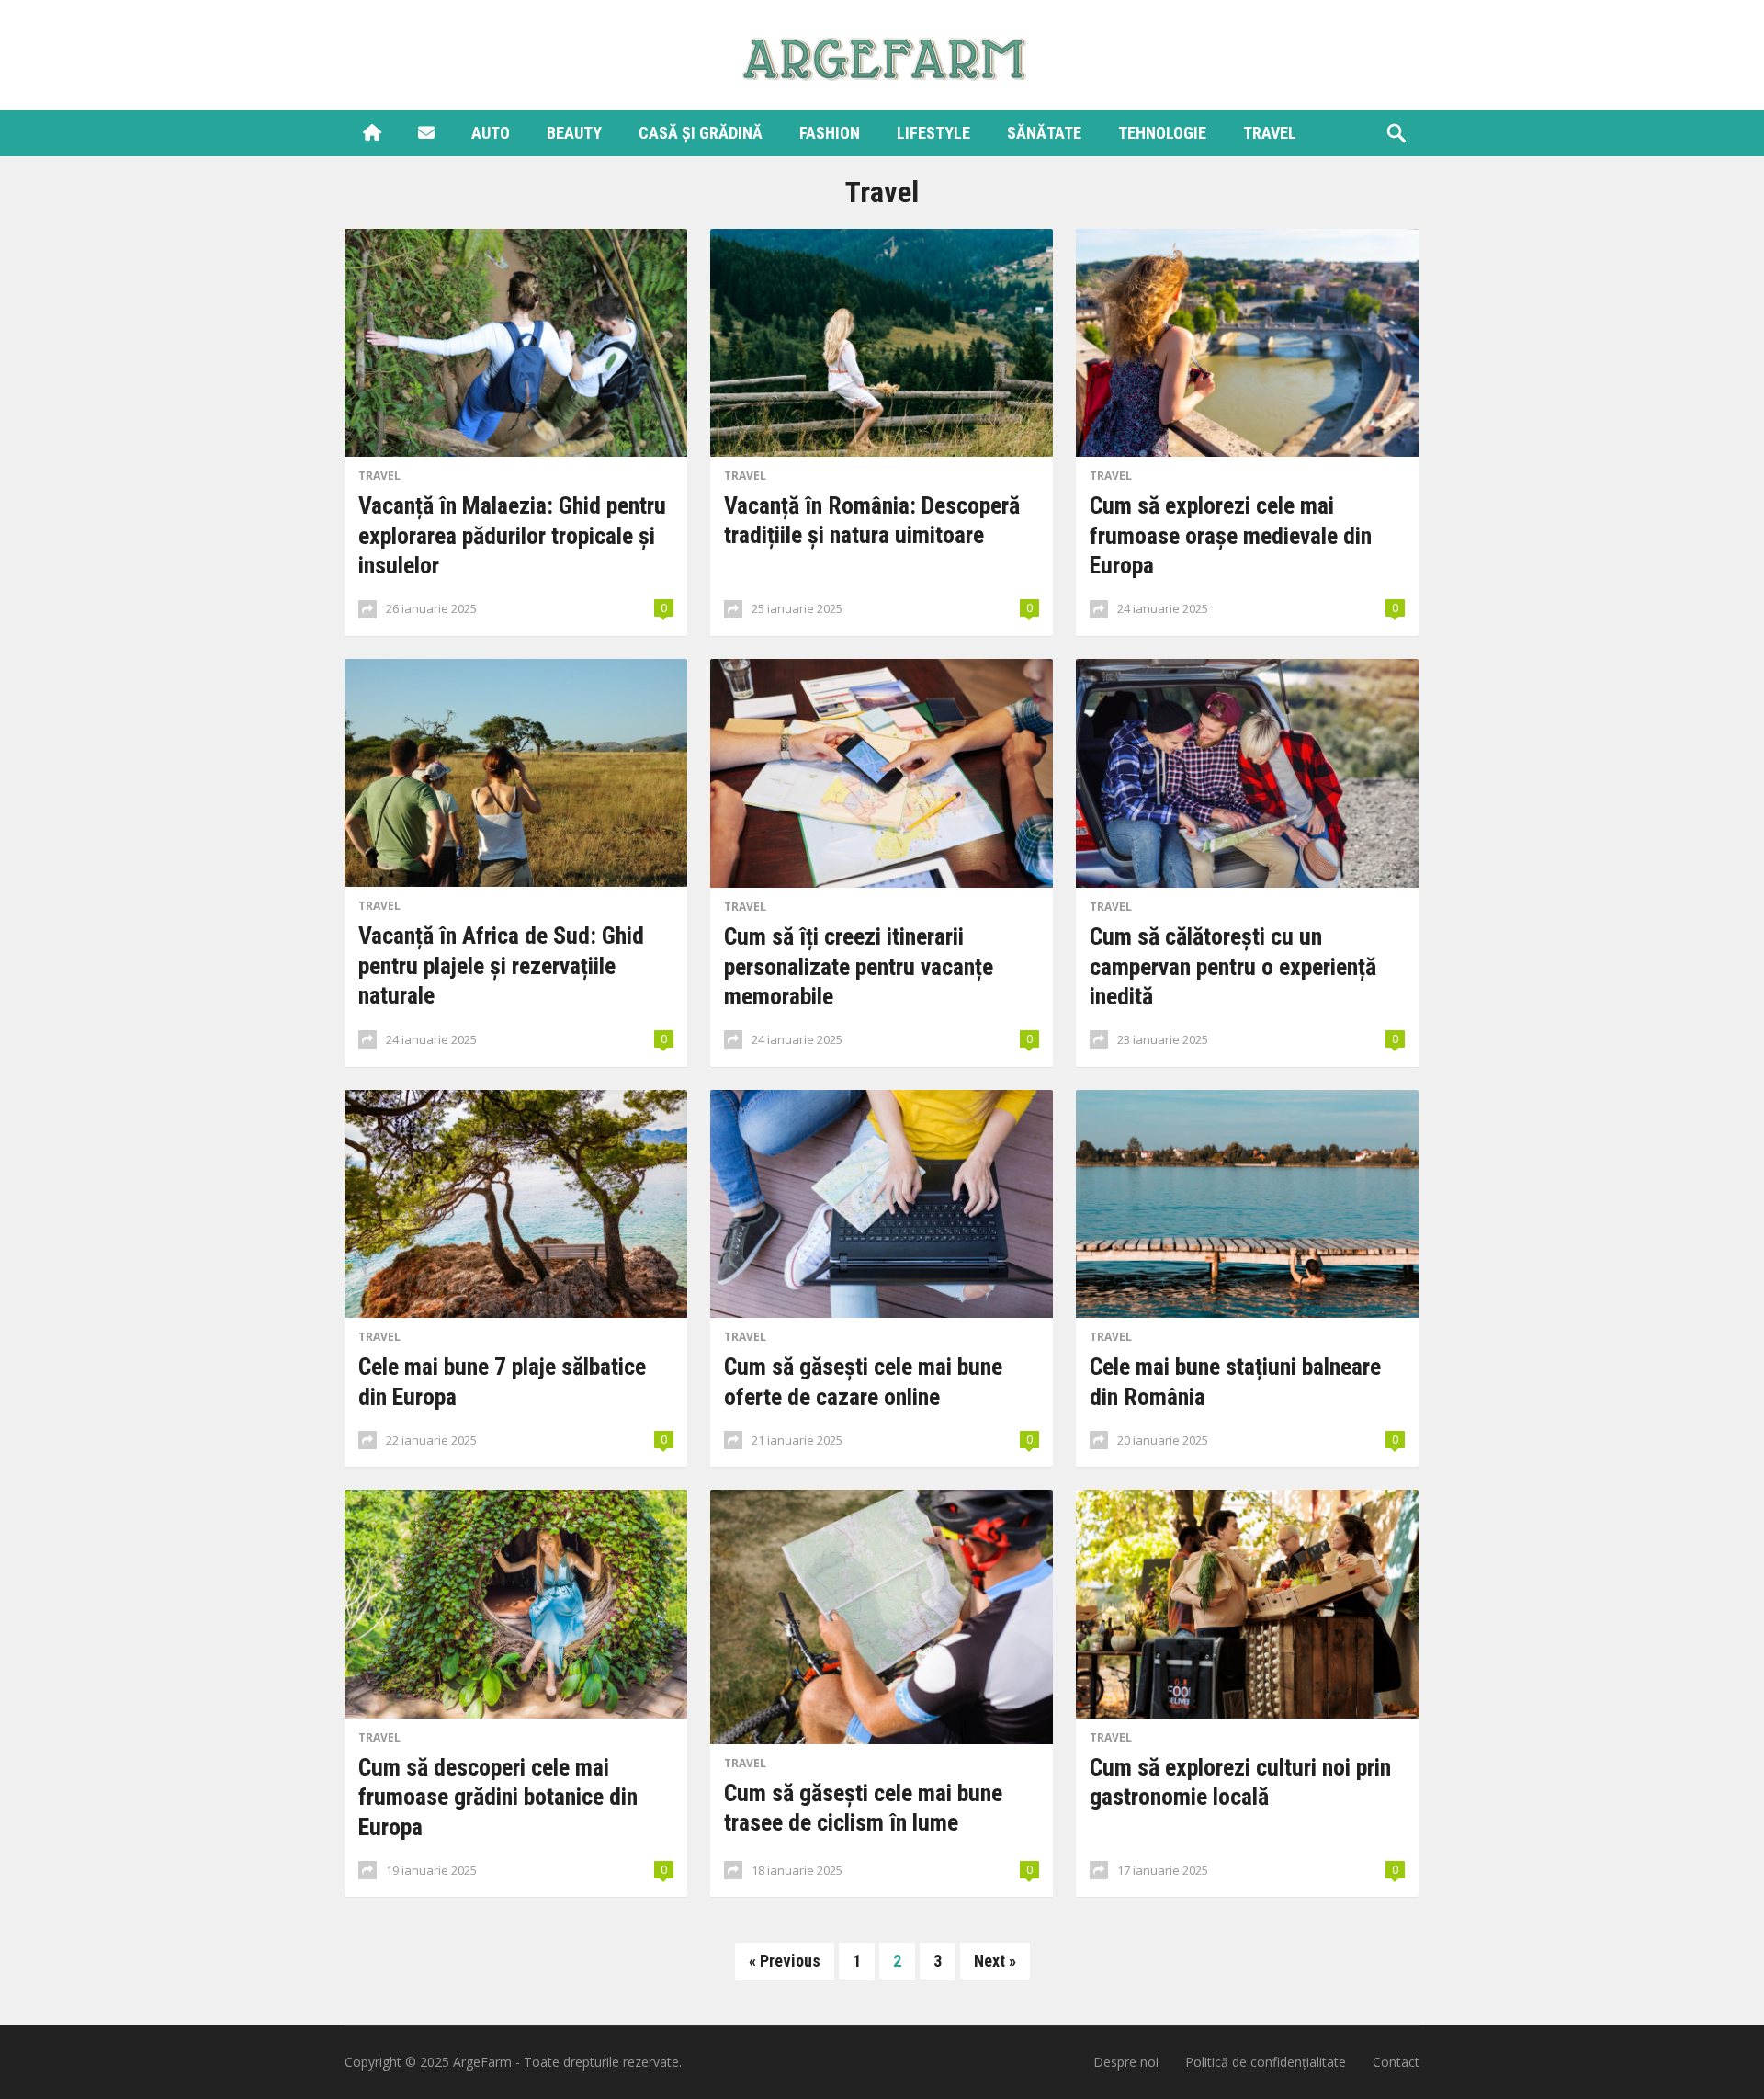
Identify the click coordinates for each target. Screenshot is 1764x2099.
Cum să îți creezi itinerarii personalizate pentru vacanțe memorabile (859, 966)
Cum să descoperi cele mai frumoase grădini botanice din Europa (498, 1797)
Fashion (830, 133)
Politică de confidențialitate (1266, 2062)
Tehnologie (1162, 133)
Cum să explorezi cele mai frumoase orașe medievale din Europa (1231, 535)
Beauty (574, 133)
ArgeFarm (482, 2062)
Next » (995, 1961)
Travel (1270, 133)
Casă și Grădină (701, 133)
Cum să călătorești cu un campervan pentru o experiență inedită (1233, 966)
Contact (1396, 2062)
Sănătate (1044, 133)
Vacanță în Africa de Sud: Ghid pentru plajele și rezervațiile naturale (501, 965)
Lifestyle (933, 133)
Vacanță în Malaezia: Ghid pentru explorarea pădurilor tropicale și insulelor (512, 535)
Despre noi (1126, 2062)
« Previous (785, 1961)
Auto (491, 133)
